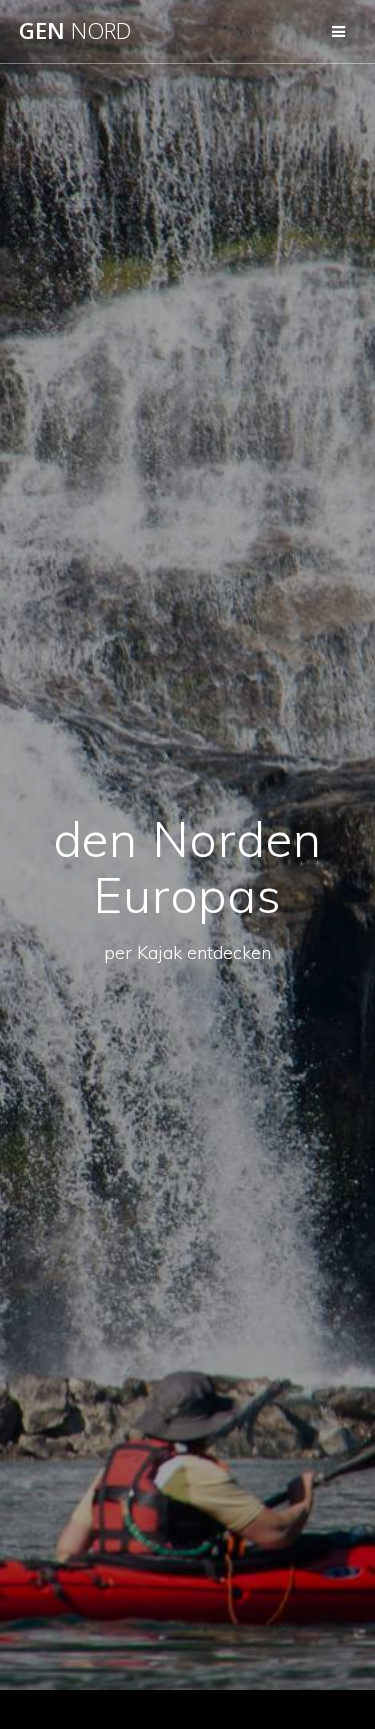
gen (75, 31)
